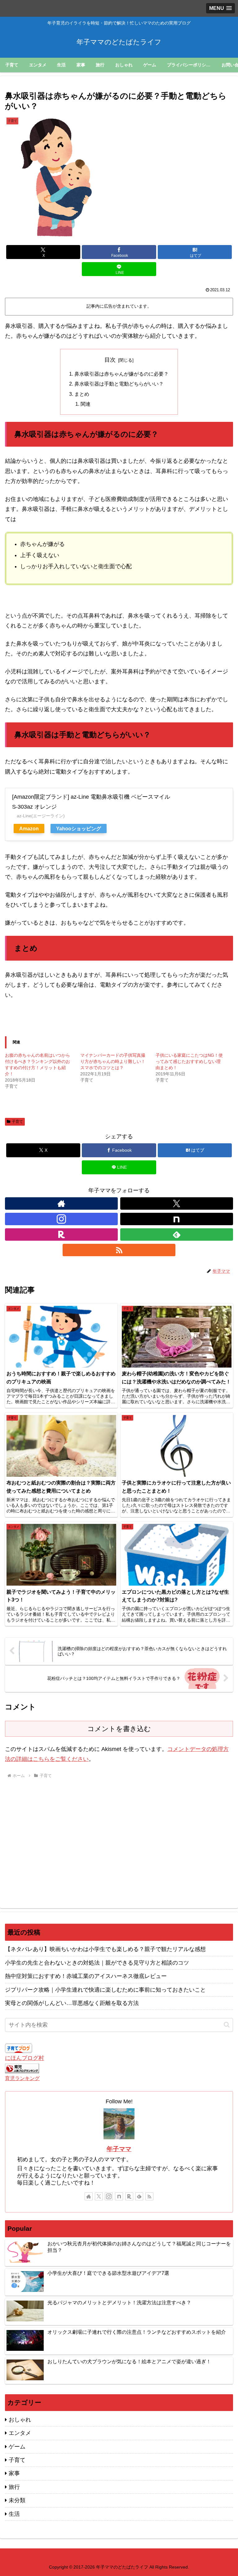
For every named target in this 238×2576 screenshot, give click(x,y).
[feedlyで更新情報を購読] (177, 1234)
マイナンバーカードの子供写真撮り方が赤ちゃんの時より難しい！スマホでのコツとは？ (113, 1061)
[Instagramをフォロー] (61, 1219)
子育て (17, 1122)
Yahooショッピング (79, 828)
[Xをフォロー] (177, 1203)
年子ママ (119, 2149)
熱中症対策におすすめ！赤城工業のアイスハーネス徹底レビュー (86, 1976)
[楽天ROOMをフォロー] (61, 1234)
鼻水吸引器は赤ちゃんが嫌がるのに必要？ (121, 374)
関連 (86, 404)
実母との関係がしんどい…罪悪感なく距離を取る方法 (72, 2003)
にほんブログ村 (24, 2058)
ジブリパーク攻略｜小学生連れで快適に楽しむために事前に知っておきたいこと (105, 1990)
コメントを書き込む (119, 1729)
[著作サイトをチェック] (61, 1203)
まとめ (82, 394)
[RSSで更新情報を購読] (119, 1250)
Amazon (29, 828)
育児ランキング (22, 2078)
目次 (110, 360)
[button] (227, 2025)
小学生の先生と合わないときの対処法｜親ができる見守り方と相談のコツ (97, 1963)
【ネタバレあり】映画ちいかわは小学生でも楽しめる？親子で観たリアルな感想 (105, 1949)
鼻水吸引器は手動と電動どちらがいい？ (119, 384)
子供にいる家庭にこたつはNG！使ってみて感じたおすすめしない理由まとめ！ (189, 1061)
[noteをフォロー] (177, 1219)
